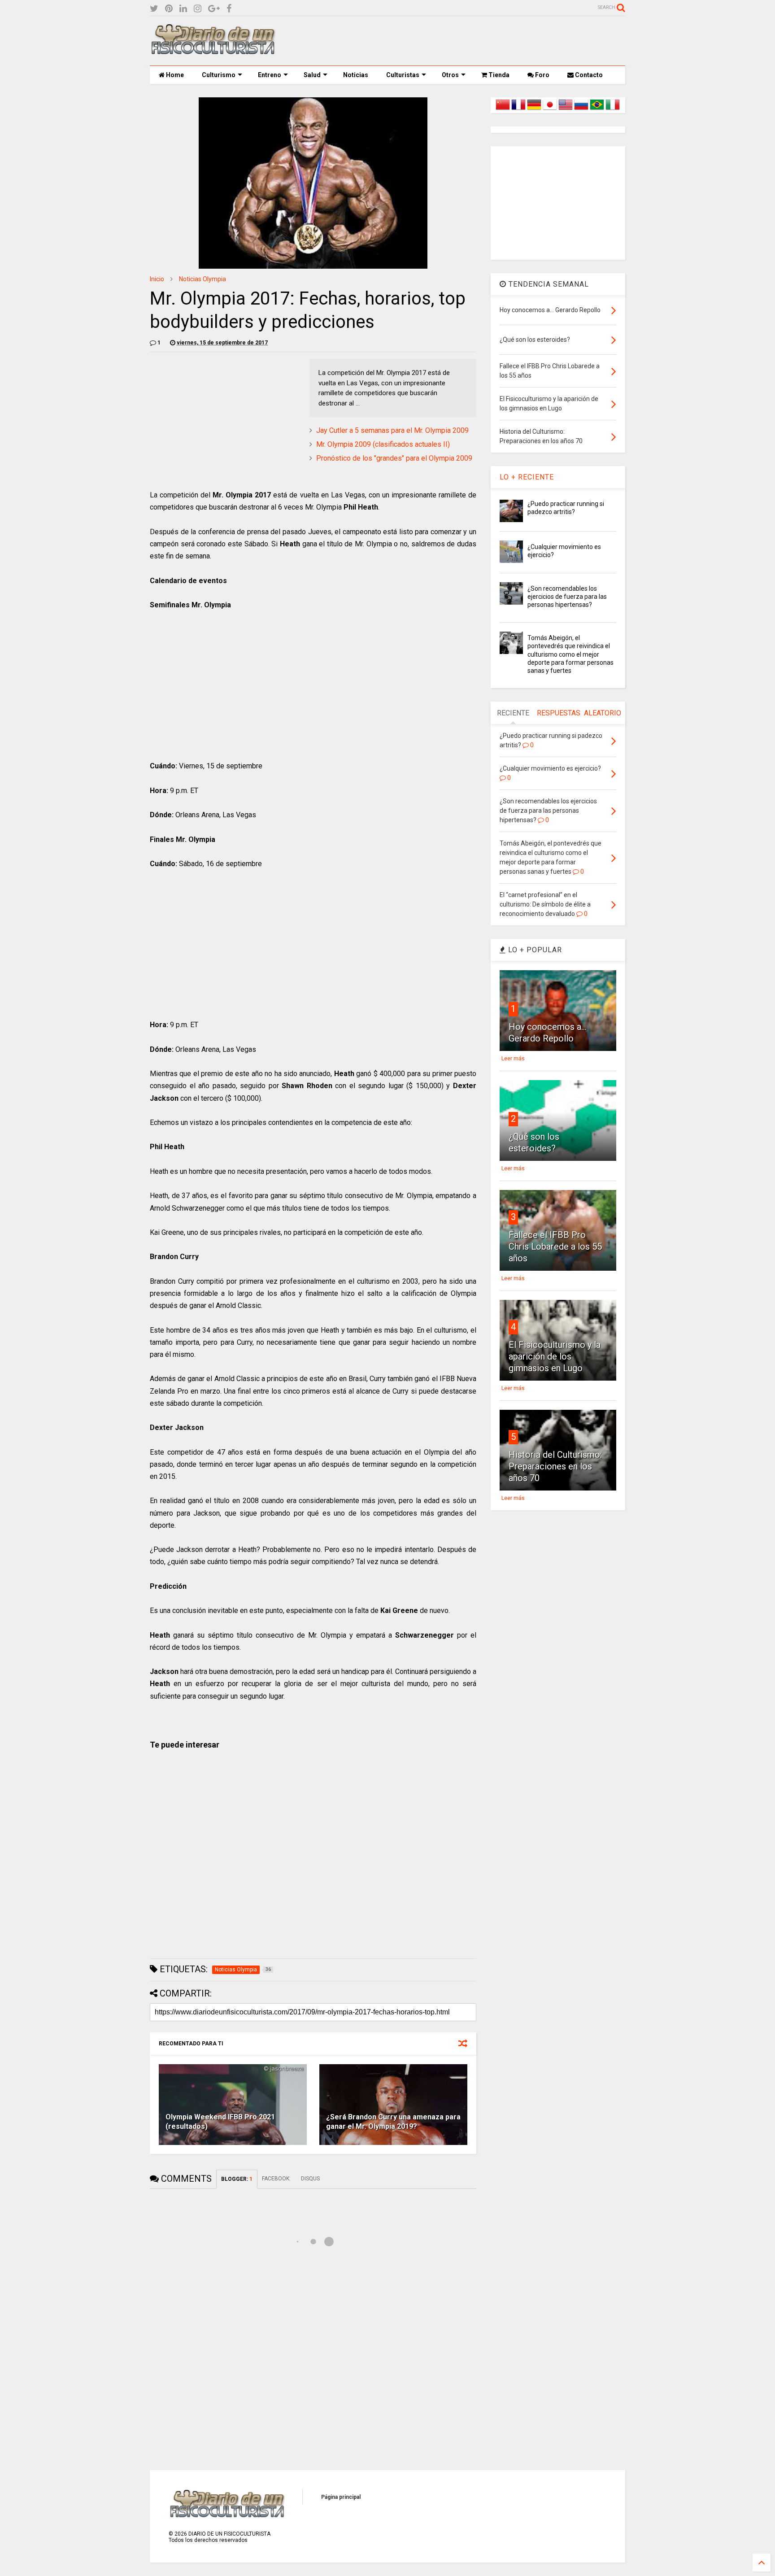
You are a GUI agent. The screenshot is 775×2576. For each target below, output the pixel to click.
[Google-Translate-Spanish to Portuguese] (597, 110)
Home (174, 75)
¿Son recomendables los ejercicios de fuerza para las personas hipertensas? (567, 597)
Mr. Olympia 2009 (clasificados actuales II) (383, 444)
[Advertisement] (462, 41)
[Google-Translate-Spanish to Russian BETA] (581, 110)
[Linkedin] (183, 9)
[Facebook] (229, 9)
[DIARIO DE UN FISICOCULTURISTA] (213, 51)
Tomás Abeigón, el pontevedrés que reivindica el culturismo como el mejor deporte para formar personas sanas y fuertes (570, 654)
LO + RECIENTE (527, 477)
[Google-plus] (214, 9)
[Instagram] (198, 9)
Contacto (588, 75)
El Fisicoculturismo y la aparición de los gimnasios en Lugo (555, 1356)
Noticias (356, 75)
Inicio (157, 279)
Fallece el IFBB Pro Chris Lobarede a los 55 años (555, 1247)
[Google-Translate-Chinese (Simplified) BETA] (503, 110)
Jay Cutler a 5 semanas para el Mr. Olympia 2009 (392, 430)
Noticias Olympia (202, 279)
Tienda (498, 75)
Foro (542, 75)
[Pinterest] (169, 9)
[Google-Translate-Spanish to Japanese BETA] (550, 110)
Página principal (341, 2497)
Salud (312, 75)
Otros (450, 75)
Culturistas (403, 75)
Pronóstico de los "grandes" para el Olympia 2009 (394, 458)
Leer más (513, 1059)
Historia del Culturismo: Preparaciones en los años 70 (555, 1466)
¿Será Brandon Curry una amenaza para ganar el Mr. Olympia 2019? (393, 2122)
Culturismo (219, 75)
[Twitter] (154, 9)
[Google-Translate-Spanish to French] (518, 110)
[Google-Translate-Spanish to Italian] (613, 110)
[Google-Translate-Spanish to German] (534, 110)
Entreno (270, 75)
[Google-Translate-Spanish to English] (566, 110)
